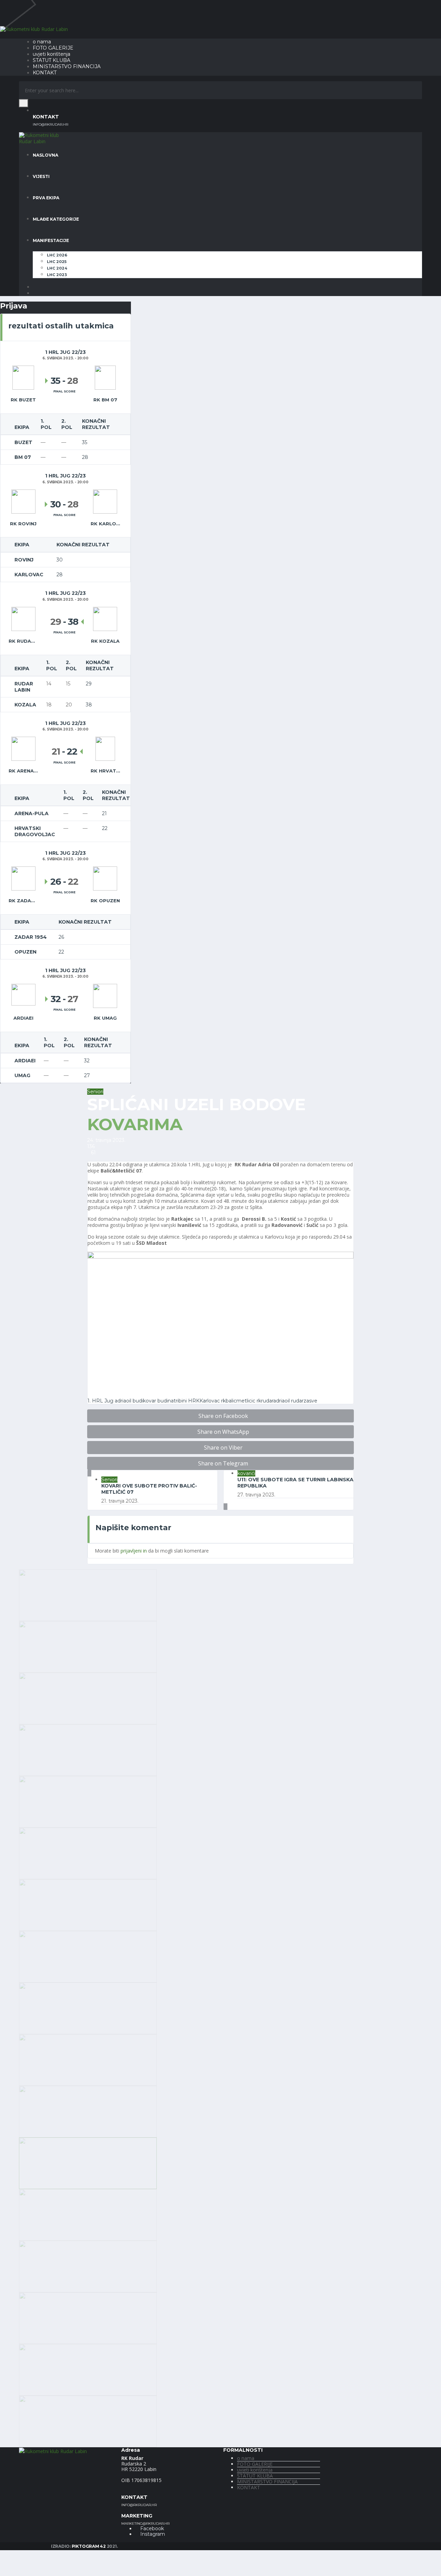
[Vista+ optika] (88, 1594)
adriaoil (123, 1401)
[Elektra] (88, 2162)
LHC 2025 (57, 262)
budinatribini (172, 1401)
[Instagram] (35, 293)
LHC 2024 (57, 268)
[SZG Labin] (88, 1698)
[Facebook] (35, 287)
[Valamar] (88, 1646)
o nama (42, 42)
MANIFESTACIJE (51, 240)
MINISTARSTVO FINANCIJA (67, 66)
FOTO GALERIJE (53, 48)
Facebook (151, 2528)
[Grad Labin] (88, 2421)
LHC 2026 (57, 255)
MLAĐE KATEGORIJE (56, 219)
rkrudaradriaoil (273, 1401)
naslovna (45, 155)
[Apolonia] (88, 1801)
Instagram (152, 2534)
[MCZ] (88, 2111)
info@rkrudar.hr (50, 125)
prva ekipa (46, 198)
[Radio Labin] (88, 1749)
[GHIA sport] (88, 2317)
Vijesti (41, 176)
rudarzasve (304, 1401)
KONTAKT (45, 73)
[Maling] (88, 2059)
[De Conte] (88, 1904)
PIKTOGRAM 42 (89, 2546)
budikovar (144, 1401)
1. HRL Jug (100, 1401)
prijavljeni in (134, 1551)
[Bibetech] (88, 1853)
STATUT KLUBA (52, 60)
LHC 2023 (57, 275)
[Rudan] (88, 1956)
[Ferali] (88, 2214)
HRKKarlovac (204, 1401)
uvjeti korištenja (52, 54)
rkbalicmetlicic (238, 1401)
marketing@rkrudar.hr (145, 2524)
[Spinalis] (88, 2266)
